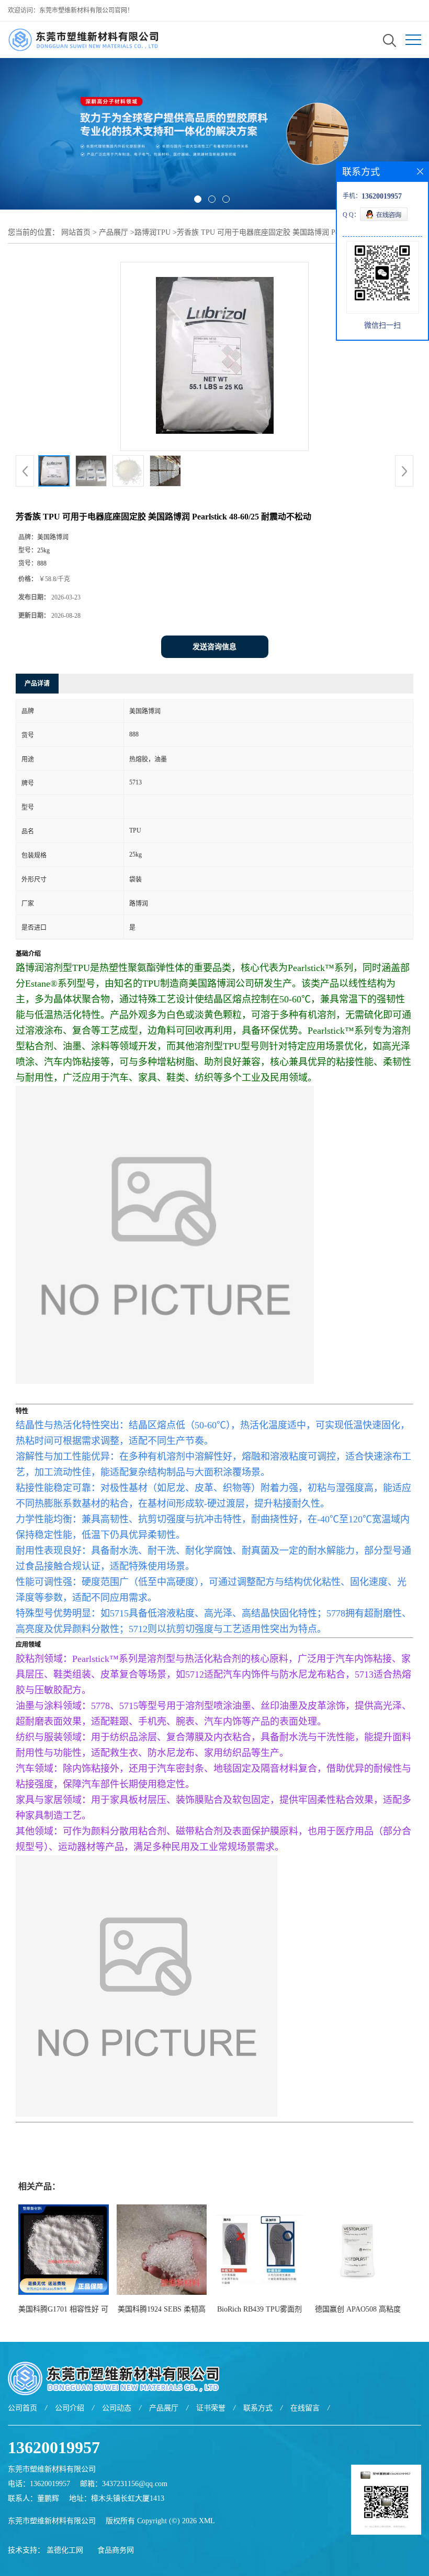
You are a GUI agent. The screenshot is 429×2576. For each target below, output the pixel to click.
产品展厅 (114, 232)
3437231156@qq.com (135, 2484)
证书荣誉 (211, 2408)
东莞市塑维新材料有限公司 (52, 2521)
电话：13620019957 (39, 2484)
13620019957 (54, 2447)
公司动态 (117, 2408)
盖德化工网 (65, 2550)
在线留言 (305, 2408)
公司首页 (22, 2408)
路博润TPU (153, 232)
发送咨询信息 (214, 647)
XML (207, 2521)
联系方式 (258, 2408)
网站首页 (76, 232)
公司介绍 (70, 2408)
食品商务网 (116, 2550)
